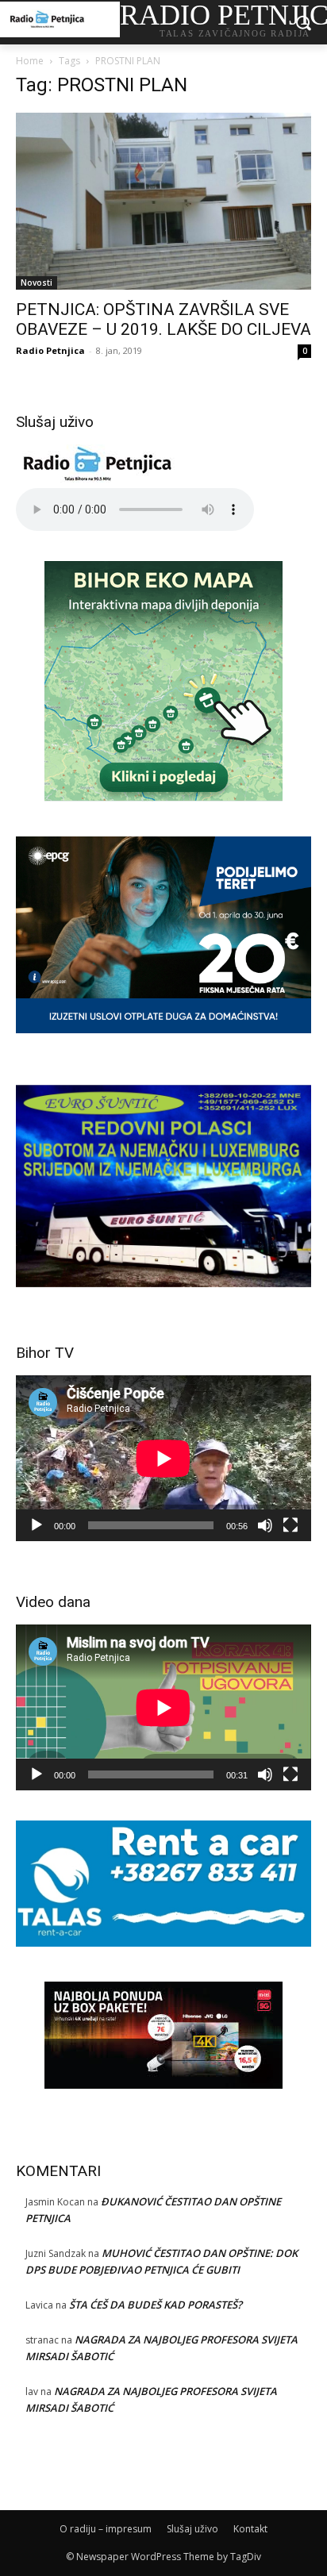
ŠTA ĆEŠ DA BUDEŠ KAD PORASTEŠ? (156, 2305)
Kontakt (250, 2529)
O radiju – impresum (106, 2529)
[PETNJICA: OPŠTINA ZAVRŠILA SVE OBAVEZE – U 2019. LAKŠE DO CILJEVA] (163, 201)
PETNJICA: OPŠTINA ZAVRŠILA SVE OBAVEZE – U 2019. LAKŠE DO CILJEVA (163, 319)
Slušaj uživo (192, 2529)
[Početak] (37, 1525)
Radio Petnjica (50, 350)
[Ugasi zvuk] (265, 1525)
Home (30, 61)
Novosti (37, 283)
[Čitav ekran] (290, 1525)
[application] (163, 1458)
